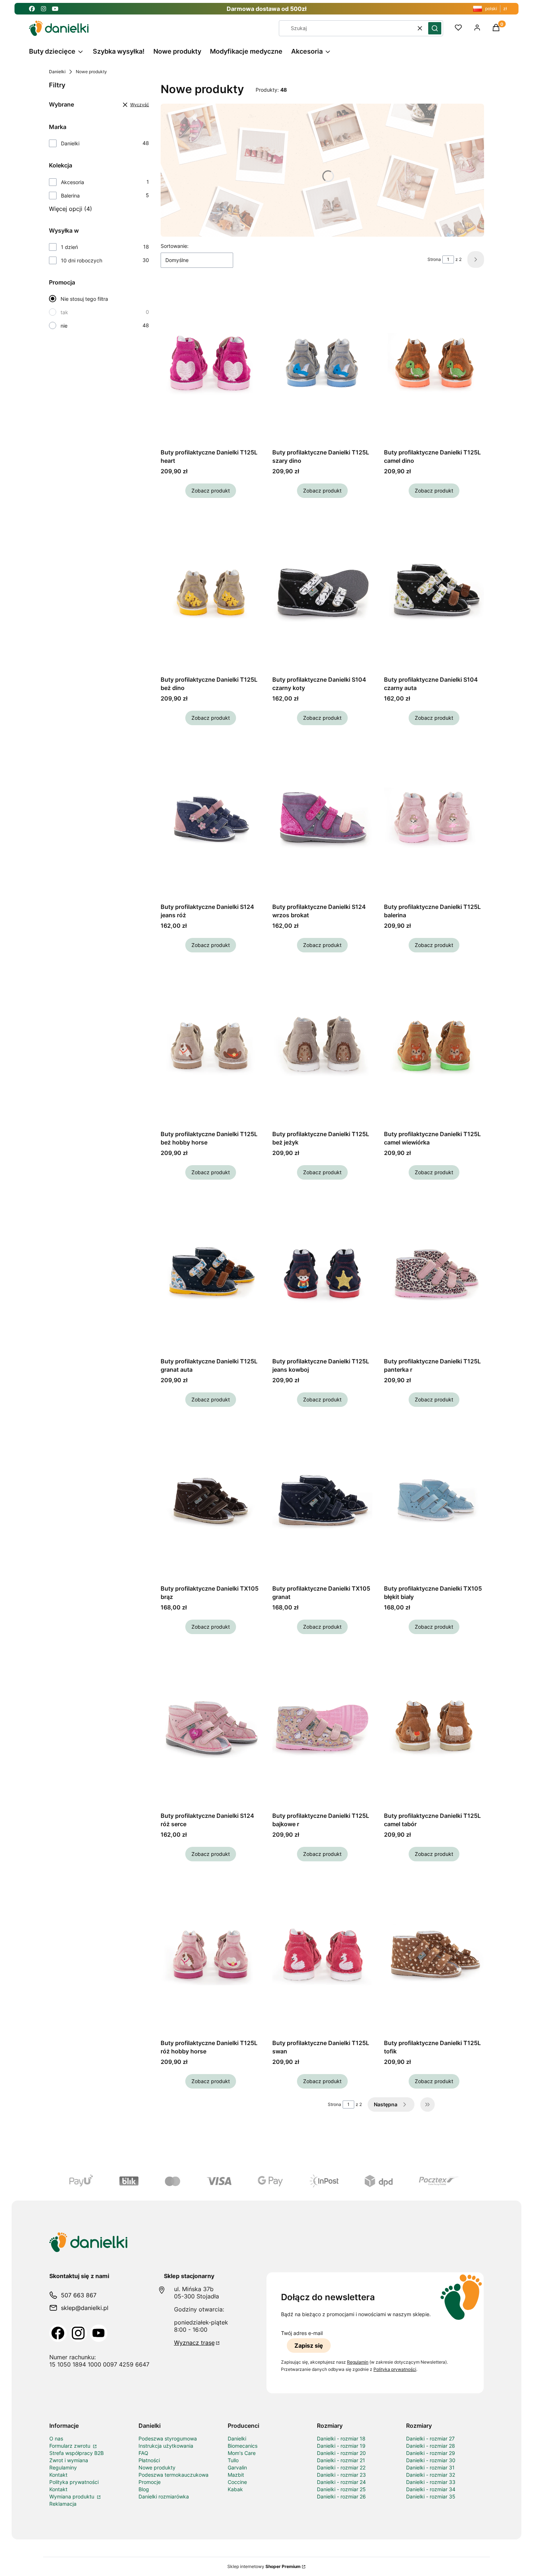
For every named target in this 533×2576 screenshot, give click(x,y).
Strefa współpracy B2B (77, 2453)
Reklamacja (63, 2504)
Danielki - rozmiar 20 (341, 2453)
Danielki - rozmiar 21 (341, 2460)
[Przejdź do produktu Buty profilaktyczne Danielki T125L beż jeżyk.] (322, 1046)
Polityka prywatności (74, 2482)
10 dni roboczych (82, 260)
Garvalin (237, 2467)
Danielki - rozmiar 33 (431, 2482)
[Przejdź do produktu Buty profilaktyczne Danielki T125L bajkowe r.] (322, 1727)
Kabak (235, 2489)
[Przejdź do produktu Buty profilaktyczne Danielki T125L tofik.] (434, 1954)
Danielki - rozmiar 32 (431, 2475)
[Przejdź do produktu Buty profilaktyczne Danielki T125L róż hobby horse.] (211, 1954)
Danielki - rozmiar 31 (430, 2467)
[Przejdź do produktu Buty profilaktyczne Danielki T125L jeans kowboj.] (322, 1273)
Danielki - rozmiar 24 (341, 2482)
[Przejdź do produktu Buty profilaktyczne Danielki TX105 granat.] (322, 1500)
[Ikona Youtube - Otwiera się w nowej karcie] (55, 9)
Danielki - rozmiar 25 (341, 2489)
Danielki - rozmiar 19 (341, 2446)
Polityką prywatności (395, 2369)
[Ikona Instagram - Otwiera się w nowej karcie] (44, 9)
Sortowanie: (175, 246)
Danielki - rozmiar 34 (431, 2489)
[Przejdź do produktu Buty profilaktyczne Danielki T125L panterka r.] (434, 1273)
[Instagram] (78, 2333)
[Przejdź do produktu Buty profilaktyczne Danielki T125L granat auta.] (211, 1273)
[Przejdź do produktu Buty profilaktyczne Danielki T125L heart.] (211, 364)
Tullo (233, 2460)
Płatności (149, 2460)
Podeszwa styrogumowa (168, 2438)
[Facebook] (58, 2333)
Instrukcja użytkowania (166, 2446)
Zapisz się (309, 2346)
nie (64, 326)
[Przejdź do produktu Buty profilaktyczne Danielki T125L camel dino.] (434, 364)
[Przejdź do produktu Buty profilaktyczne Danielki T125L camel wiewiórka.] (434, 1046)
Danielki (57, 72)
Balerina (70, 196)
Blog (144, 2489)
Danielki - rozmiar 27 (430, 2438)
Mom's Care (242, 2453)
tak (64, 312)
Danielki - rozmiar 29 (431, 2453)
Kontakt (58, 2475)
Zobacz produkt (211, 491)
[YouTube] (99, 2333)
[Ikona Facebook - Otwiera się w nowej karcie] (32, 9)
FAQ (143, 2453)
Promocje (150, 2482)
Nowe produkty (157, 2467)
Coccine (237, 2482)
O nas (56, 2438)
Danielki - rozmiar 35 (431, 2496)
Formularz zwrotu (71, 2446)
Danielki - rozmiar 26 (341, 2496)
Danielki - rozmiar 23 (341, 2475)
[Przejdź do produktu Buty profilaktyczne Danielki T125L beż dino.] (211, 591)
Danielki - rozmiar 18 (341, 2438)
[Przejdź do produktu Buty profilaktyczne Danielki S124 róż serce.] (211, 1727)
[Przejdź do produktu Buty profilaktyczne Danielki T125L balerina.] (434, 818)
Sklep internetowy (264, 2566)
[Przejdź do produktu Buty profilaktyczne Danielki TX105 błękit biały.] (434, 1500)
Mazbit (236, 2475)
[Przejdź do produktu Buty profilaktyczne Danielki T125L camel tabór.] (434, 1727)
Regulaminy (63, 2467)
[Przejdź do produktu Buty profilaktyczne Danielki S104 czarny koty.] (322, 591)
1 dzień (69, 247)
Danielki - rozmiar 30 (431, 2460)
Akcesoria (73, 182)
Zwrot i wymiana (69, 2460)
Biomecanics (243, 2446)
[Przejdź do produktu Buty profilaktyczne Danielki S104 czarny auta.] (434, 591)
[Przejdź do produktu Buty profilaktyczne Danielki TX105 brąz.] (211, 1500)
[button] (435, 28)
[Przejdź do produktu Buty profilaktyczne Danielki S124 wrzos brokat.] (322, 818)
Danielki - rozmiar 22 (341, 2467)
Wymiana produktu (73, 2496)
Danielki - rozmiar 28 (431, 2446)
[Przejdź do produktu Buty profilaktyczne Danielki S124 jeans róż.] (211, 818)
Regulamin (358, 2362)
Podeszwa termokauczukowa (173, 2475)
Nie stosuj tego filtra (84, 299)
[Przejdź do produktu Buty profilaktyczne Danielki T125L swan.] (322, 1954)
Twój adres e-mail (302, 2333)
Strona (434, 259)
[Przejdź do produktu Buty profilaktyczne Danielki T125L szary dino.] (322, 364)
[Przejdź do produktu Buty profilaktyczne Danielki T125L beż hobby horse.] (211, 1046)
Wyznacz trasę (194, 2343)
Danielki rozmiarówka (164, 2496)
